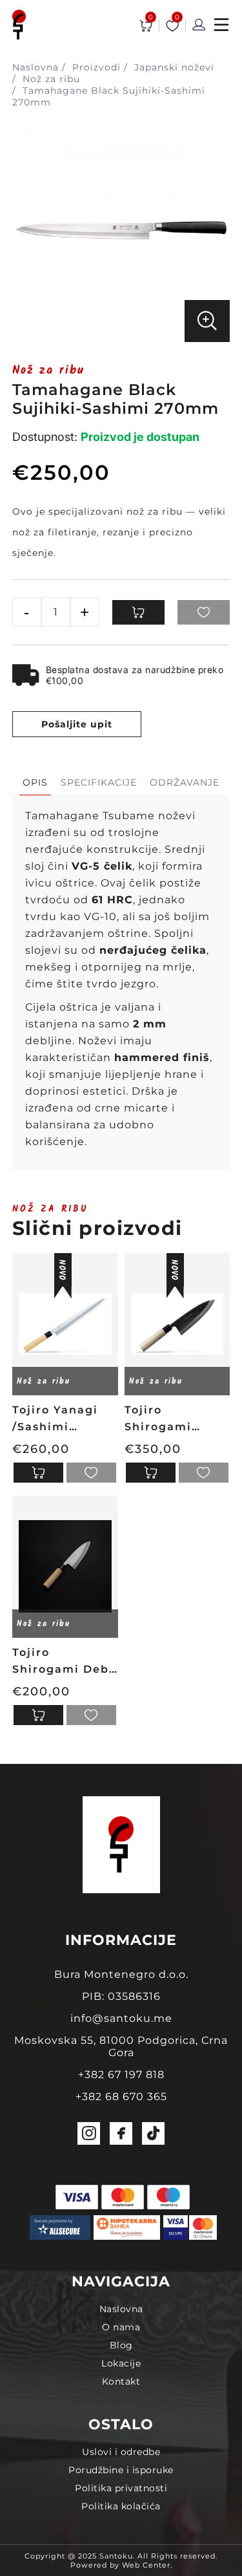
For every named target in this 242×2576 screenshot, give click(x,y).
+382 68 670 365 (121, 2097)
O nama (121, 2327)
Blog (121, 2345)
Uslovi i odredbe (121, 2452)
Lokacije (121, 2363)
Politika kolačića (121, 2506)
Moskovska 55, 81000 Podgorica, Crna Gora (121, 2046)
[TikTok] (153, 2133)
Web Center (146, 2565)
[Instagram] (89, 2133)
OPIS (35, 782)
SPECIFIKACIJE (99, 782)
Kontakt (121, 2381)
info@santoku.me (121, 2018)
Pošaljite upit (77, 724)
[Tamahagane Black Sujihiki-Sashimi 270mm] (121, 336)
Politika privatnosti (121, 2488)
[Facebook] (121, 2133)
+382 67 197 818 (121, 2075)
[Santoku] (19, 26)
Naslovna (121, 2309)
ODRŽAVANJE (185, 782)
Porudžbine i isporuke (121, 2470)
